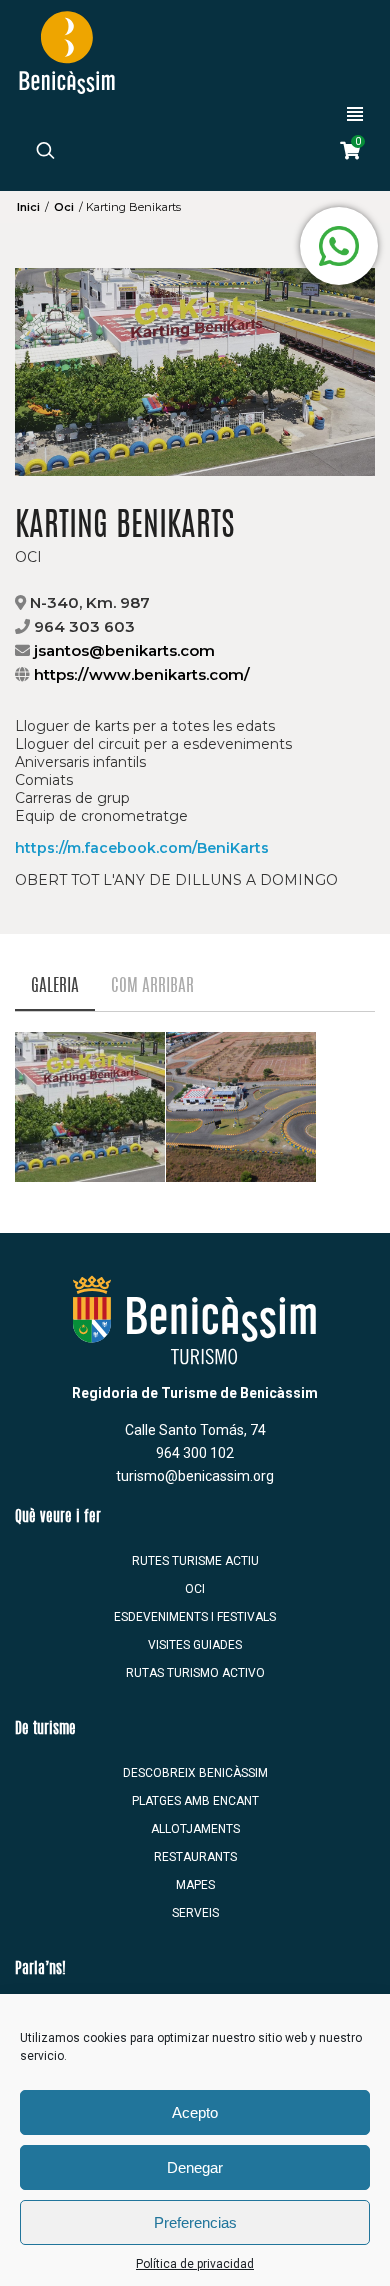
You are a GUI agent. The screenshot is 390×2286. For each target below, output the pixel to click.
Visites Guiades (195, 1645)
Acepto (195, 2112)
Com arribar (152, 986)
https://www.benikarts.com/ (142, 674)
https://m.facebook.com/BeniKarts (142, 848)
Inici (28, 207)
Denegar (195, 2167)
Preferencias (195, 2222)
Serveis (195, 1913)
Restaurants (195, 1857)
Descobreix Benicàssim (195, 1773)
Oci (64, 207)
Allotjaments (195, 1829)
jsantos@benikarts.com (124, 650)
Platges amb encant (195, 1801)
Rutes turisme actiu (195, 1561)
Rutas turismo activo (195, 1673)
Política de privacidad (195, 2264)
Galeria (55, 986)
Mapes (195, 1885)
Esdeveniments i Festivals (195, 1617)
